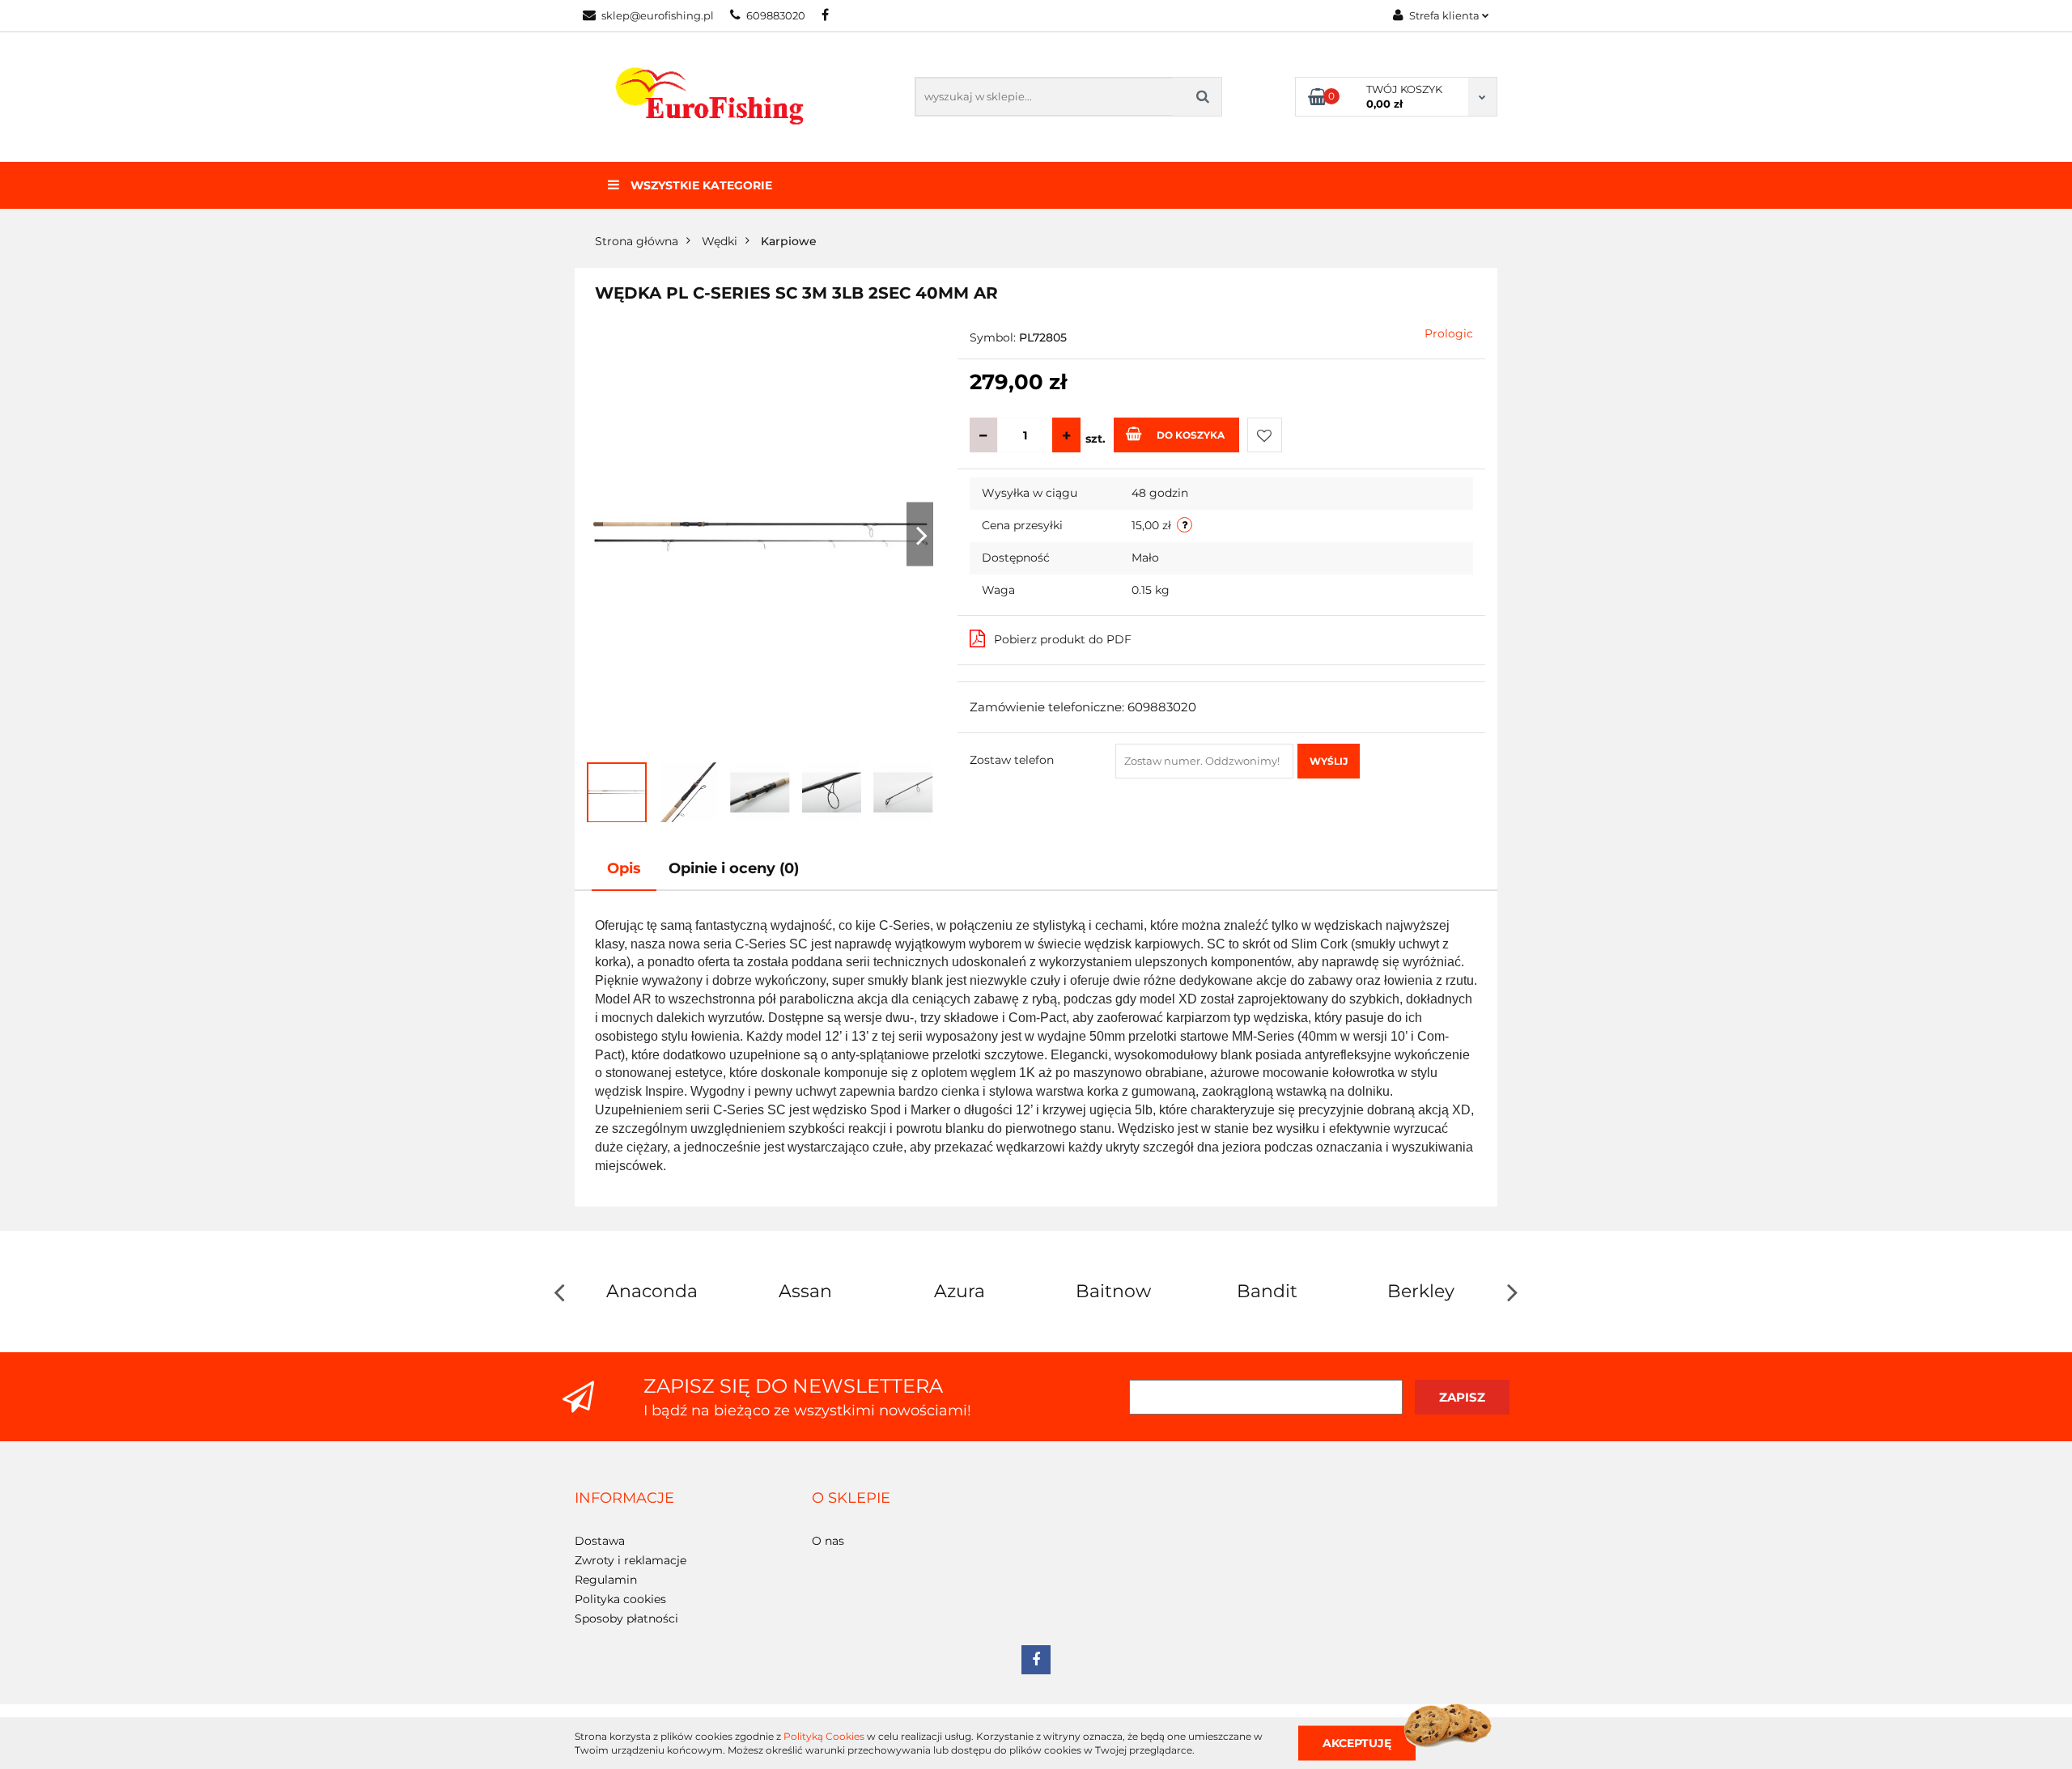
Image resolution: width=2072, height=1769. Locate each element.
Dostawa (600, 1541)
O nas (828, 1541)
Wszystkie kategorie (700, 185)
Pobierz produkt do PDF (1063, 639)
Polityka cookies (620, 1599)
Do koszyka (1191, 435)
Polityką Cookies (824, 1736)
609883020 (776, 15)
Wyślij (1329, 761)
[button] (624, 1499)
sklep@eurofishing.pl (658, 15)
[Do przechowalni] (1265, 435)
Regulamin (606, 1580)
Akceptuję (1357, 1742)
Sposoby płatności (626, 1618)
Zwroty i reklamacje (631, 1560)
